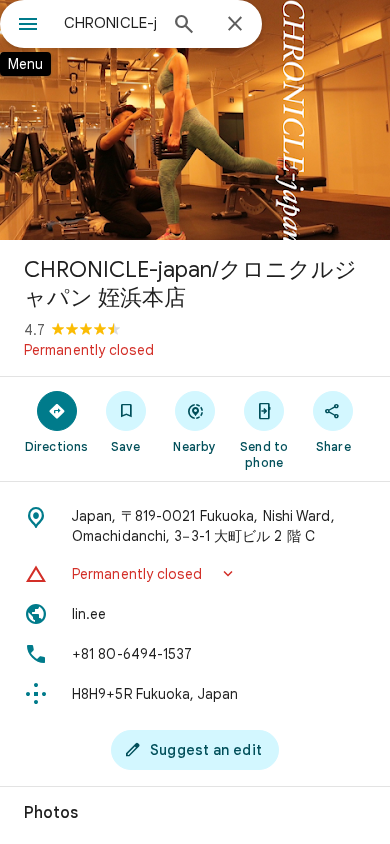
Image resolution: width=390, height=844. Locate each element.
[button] (195, 574)
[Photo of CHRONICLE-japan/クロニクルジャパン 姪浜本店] (195, 120)
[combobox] (110, 23)
